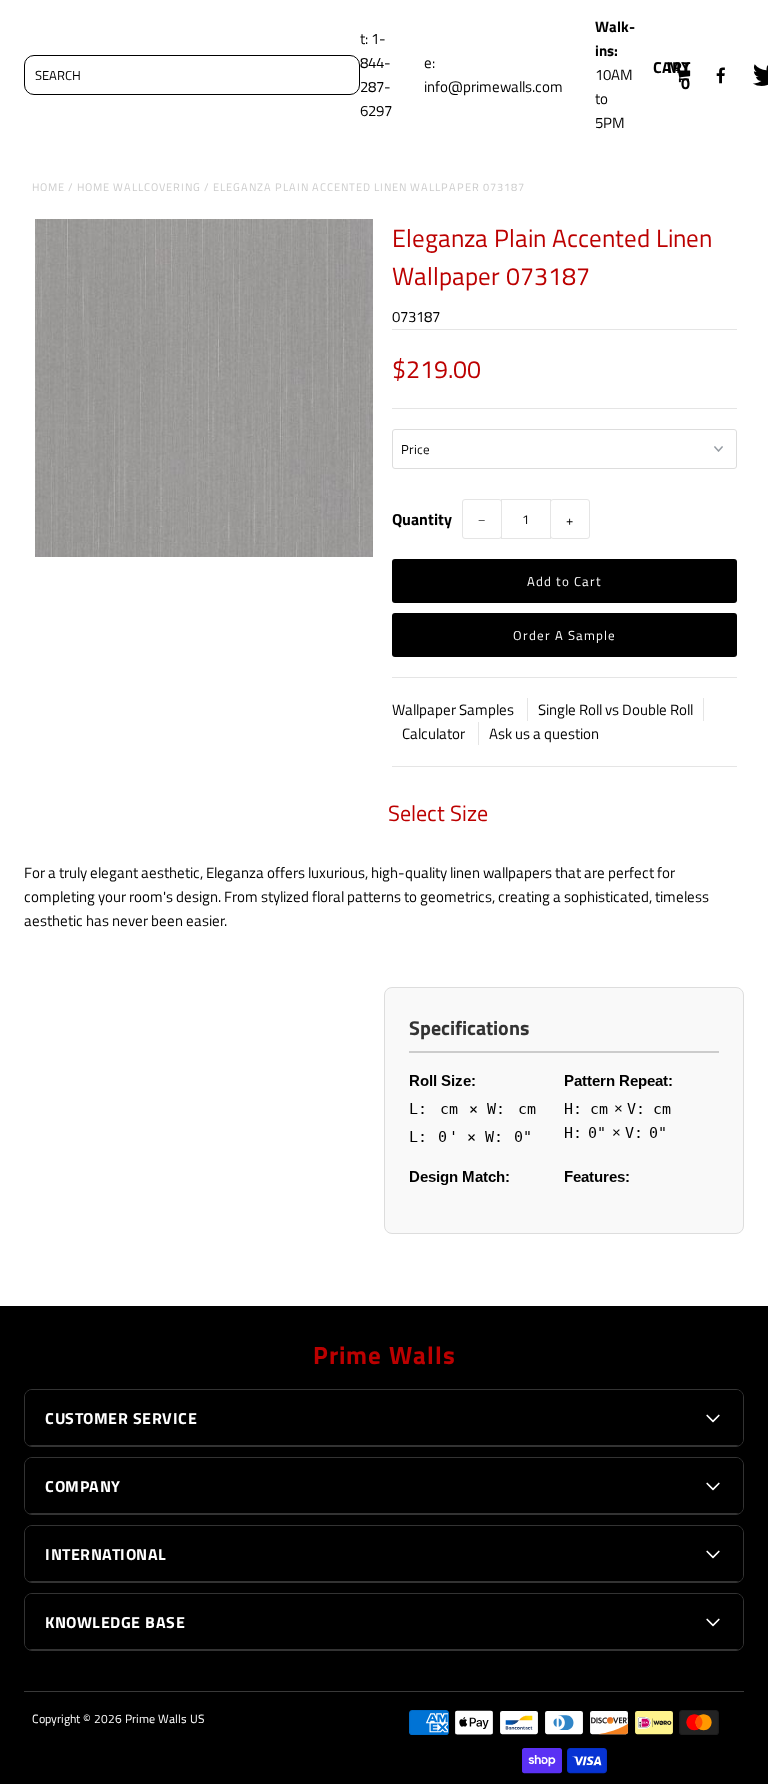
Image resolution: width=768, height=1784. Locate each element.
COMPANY (83, 1486)
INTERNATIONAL (106, 1554)
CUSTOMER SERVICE (121, 1418)
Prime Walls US (165, 1718)
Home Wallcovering (139, 187)
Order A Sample (564, 635)
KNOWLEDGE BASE (115, 1622)
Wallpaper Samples (454, 709)
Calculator (435, 733)
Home (48, 187)
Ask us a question (544, 733)
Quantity (422, 519)
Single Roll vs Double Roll (615, 709)
